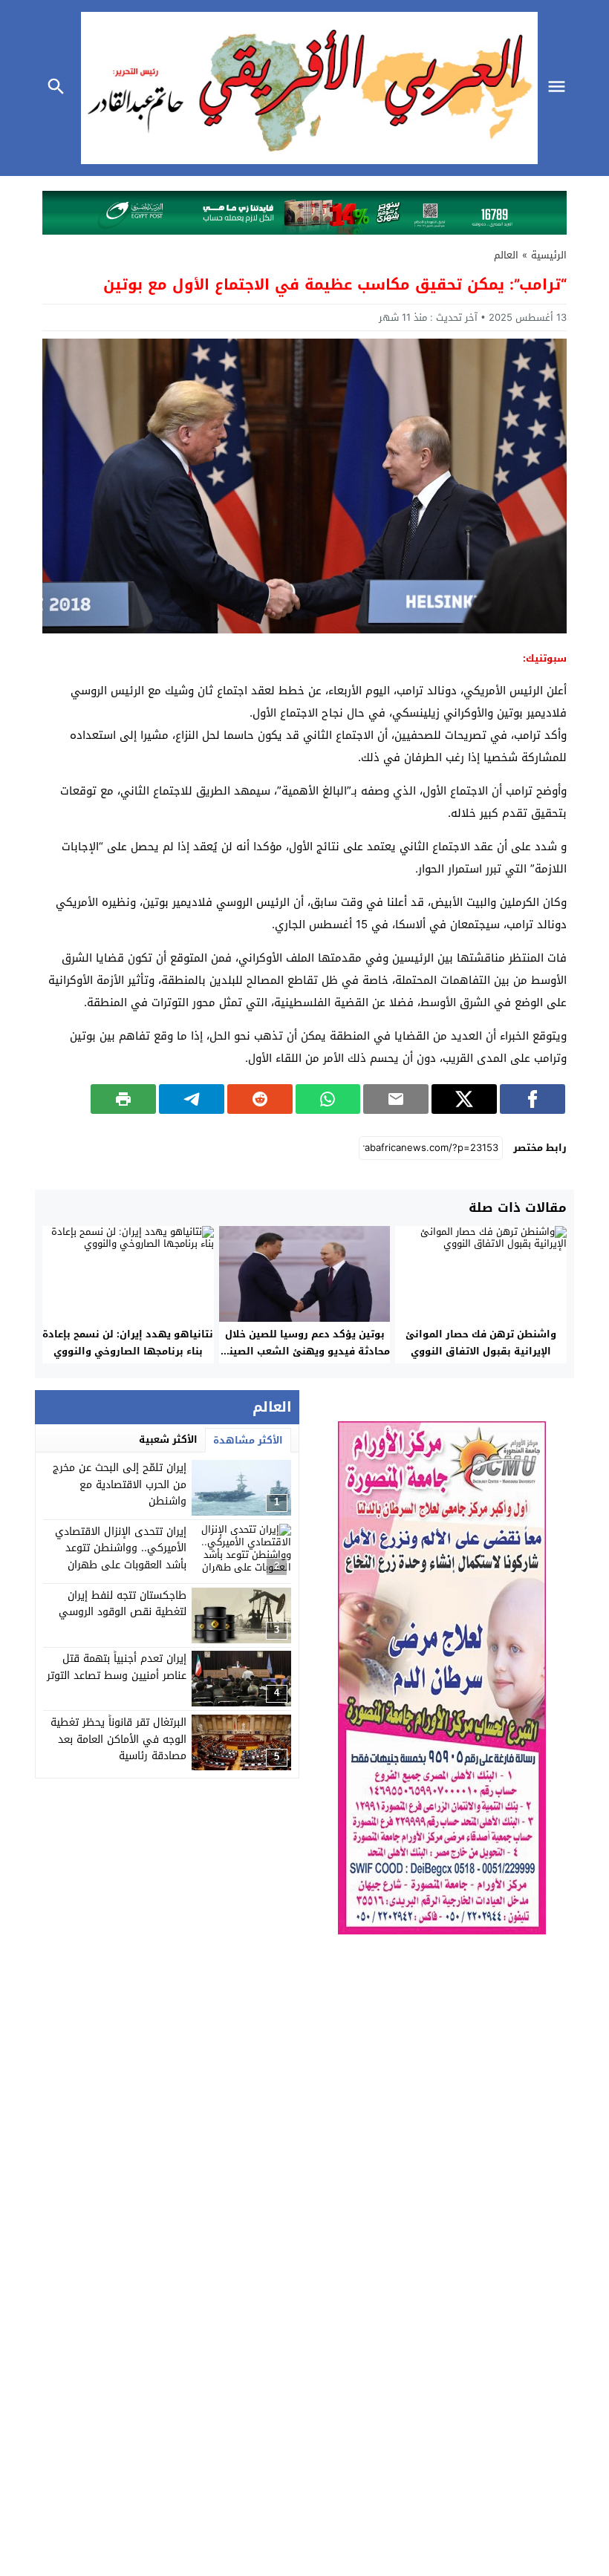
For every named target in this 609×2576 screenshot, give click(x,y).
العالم (506, 255)
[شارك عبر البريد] (396, 1099)
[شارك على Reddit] (260, 1099)
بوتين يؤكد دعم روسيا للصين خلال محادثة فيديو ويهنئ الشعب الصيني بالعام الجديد (305, 1351)
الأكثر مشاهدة (248, 1440)
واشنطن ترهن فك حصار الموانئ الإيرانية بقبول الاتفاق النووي (481, 1343)
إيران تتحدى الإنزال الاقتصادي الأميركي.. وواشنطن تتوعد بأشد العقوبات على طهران (121, 1548)
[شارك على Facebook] (533, 1099)
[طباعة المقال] (123, 1099)
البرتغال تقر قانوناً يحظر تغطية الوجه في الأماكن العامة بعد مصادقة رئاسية (118, 1739)
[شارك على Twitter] (464, 1099)
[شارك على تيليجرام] (192, 1099)
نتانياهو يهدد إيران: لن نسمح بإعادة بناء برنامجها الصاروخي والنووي (128, 1343)
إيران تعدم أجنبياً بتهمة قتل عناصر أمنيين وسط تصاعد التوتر (117, 1667)
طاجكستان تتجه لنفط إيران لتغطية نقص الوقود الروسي (123, 1604)
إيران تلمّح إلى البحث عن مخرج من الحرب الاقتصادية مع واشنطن (120, 1484)
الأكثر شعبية (168, 1439)
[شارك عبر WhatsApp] (328, 1099)
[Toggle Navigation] (560, 88)
